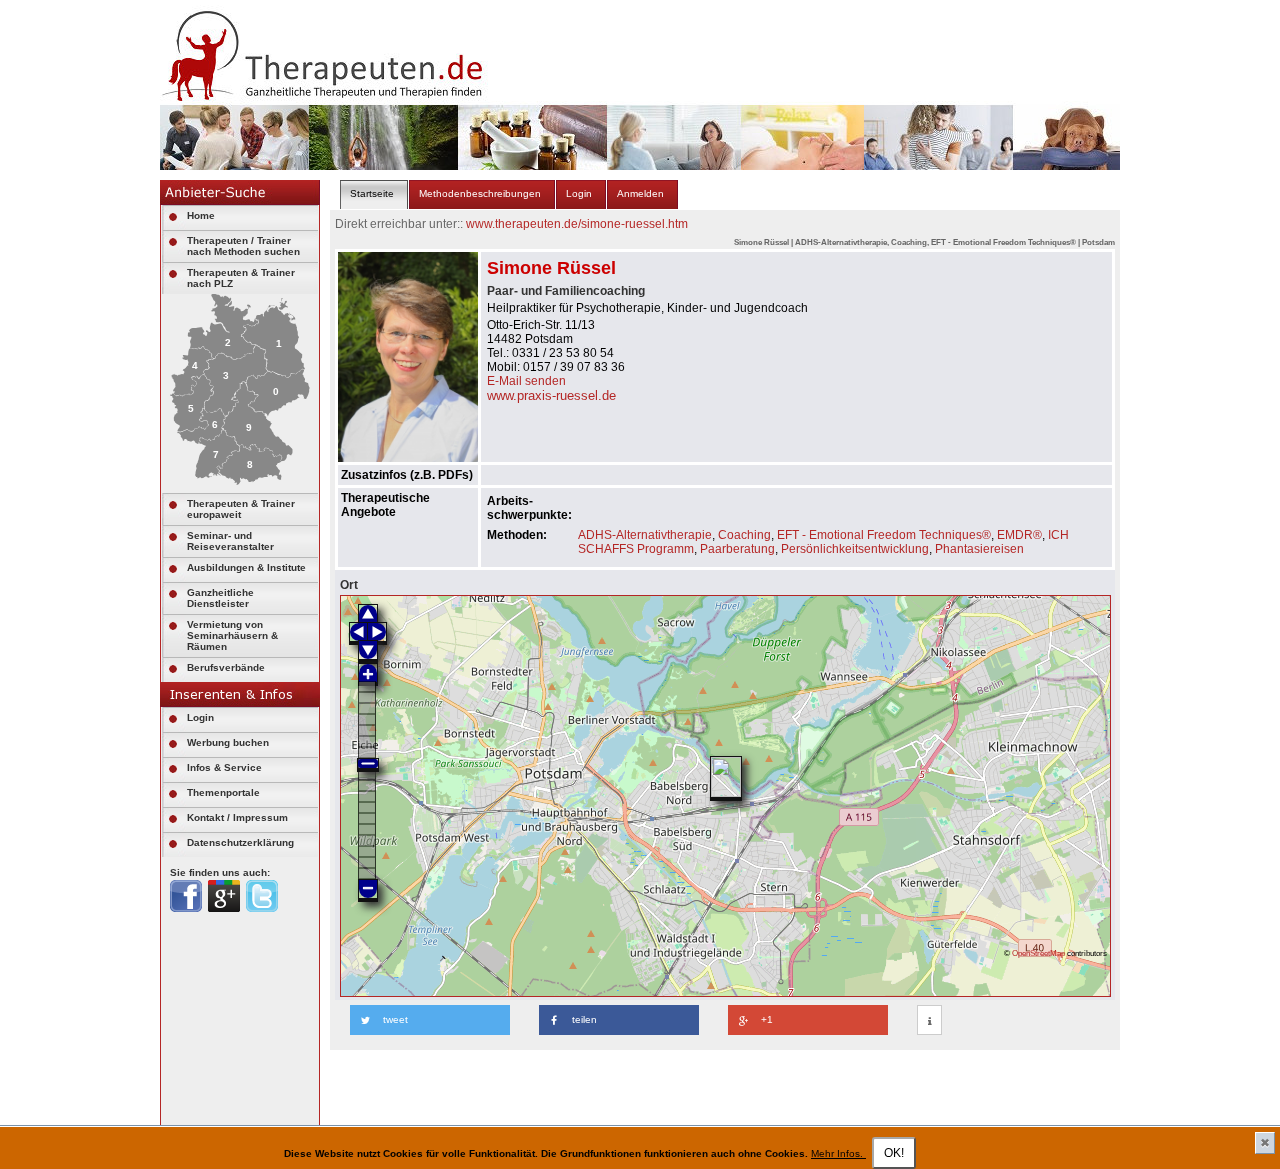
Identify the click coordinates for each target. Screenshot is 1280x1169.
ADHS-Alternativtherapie (645, 535)
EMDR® (1019, 535)
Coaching (744, 535)
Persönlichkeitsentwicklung (855, 549)
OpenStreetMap (1038, 953)
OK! (894, 1153)
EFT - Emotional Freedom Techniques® (884, 535)
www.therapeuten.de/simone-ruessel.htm (577, 224)
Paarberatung (737, 549)
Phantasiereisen (979, 549)
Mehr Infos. (838, 1153)
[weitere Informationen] (929, 1021)
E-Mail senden (526, 381)
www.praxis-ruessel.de (551, 395)
